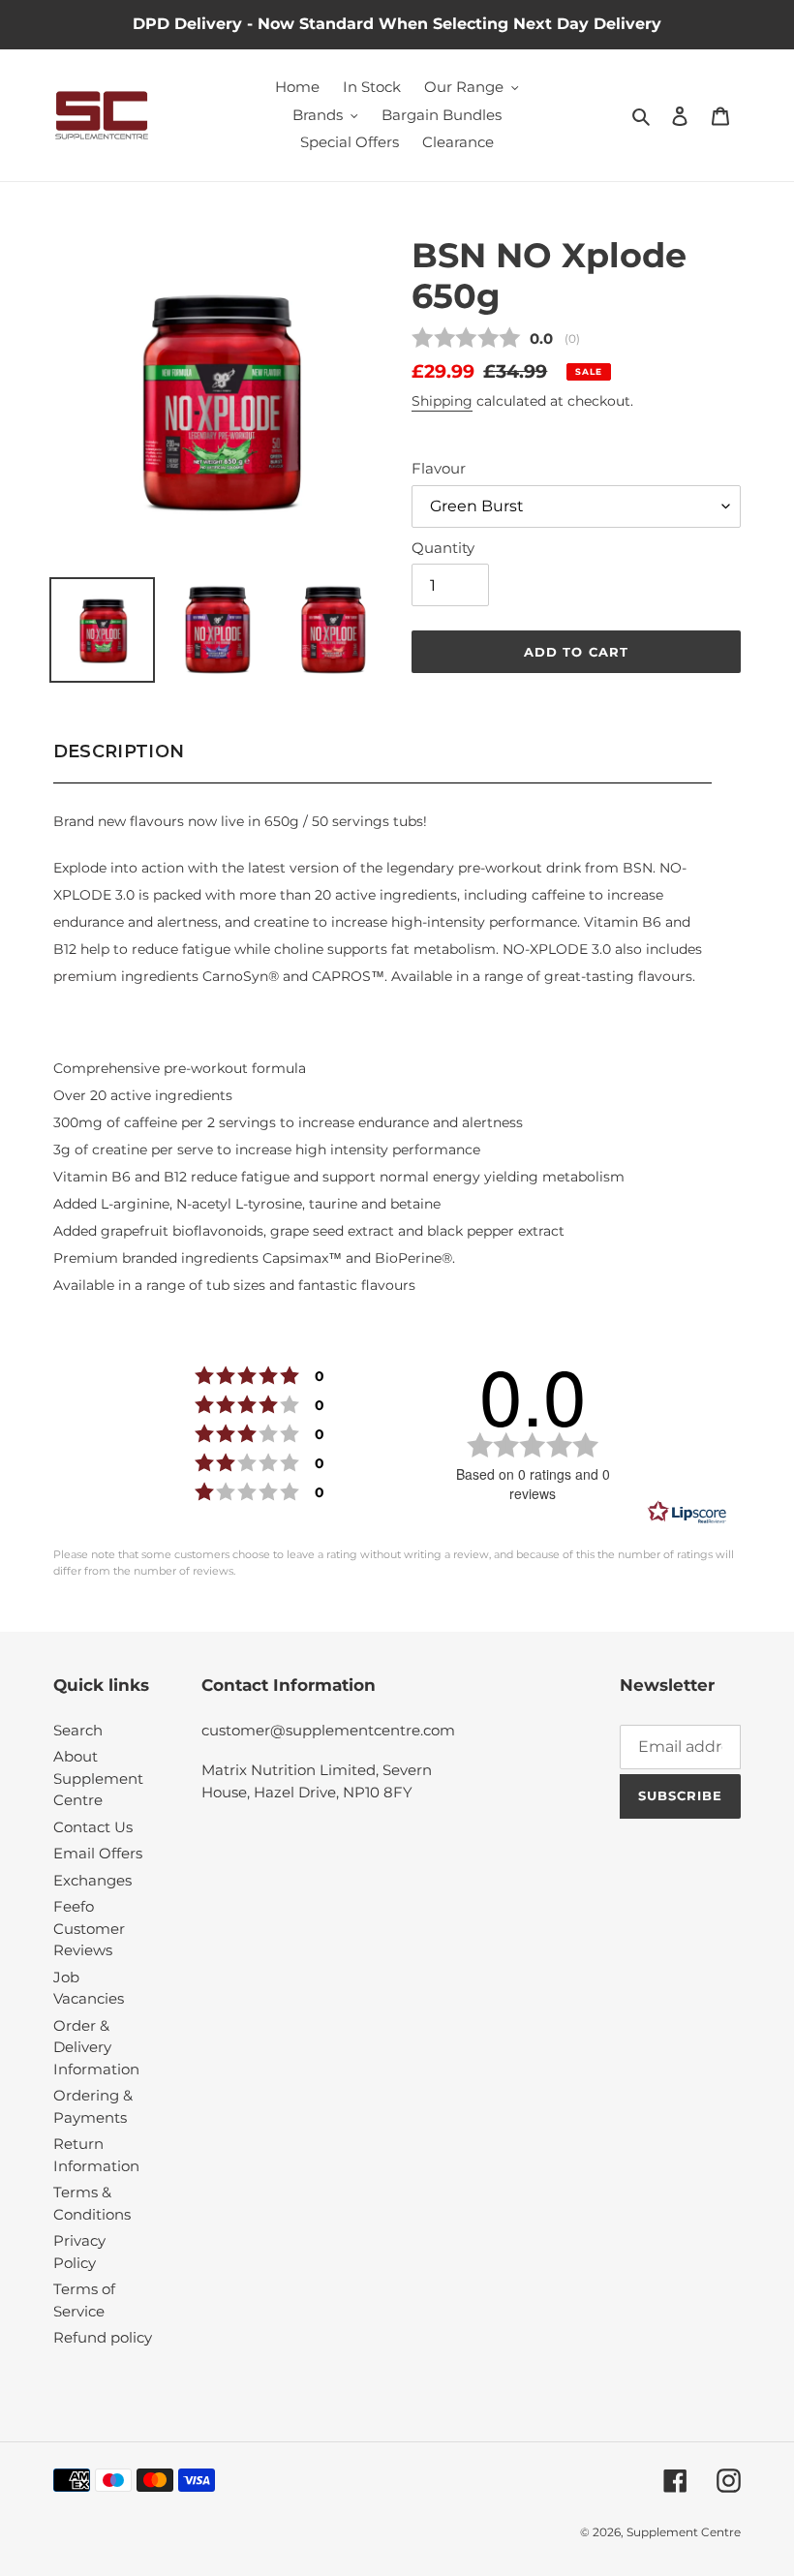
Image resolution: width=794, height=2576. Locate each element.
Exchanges (92, 1880)
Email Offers (98, 1853)
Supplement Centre (684, 2532)
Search (78, 1730)
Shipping (442, 401)
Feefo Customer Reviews (89, 1928)
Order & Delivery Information (96, 2047)
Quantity (443, 548)
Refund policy (103, 2337)
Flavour (439, 468)
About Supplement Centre (98, 1778)
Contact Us (93, 1827)
